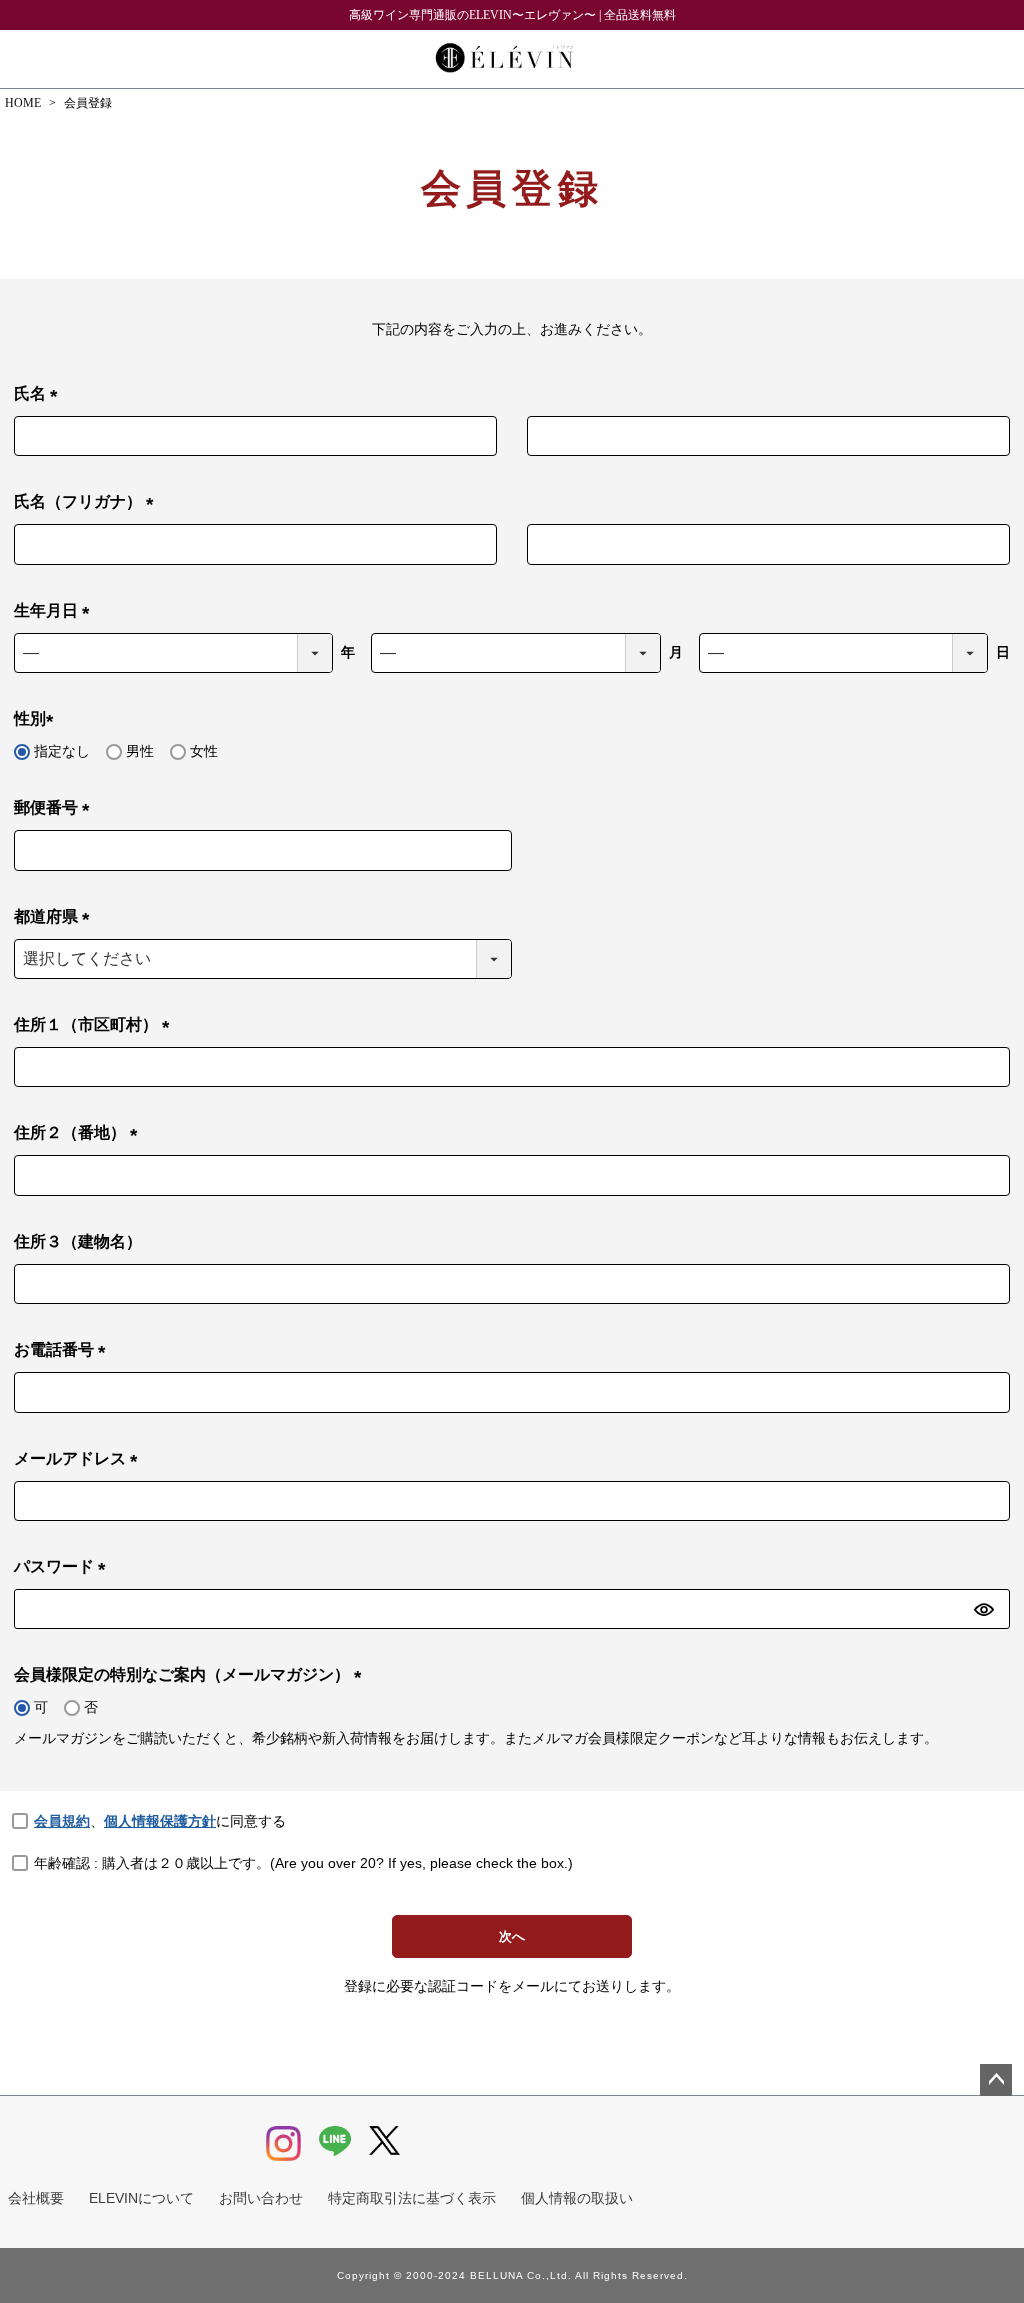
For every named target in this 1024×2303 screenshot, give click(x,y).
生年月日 (56, 612)
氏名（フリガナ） (88, 503)
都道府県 (56, 918)
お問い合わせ (261, 2198)
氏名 (40, 395)
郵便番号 (56, 809)
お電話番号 (64, 1351)
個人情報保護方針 (160, 1821)
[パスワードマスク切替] (989, 1609)
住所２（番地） (80, 1134)
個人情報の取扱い (577, 2198)
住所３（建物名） (78, 1241)
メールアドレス (80, 1460)
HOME (23, 103)
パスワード (64, 1568)
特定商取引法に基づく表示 (412, 2198)
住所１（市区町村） (96, 1026)
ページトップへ (996, 2080)
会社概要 (36, 2198)
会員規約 (62, 1821)
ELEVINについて (141, 2198)
